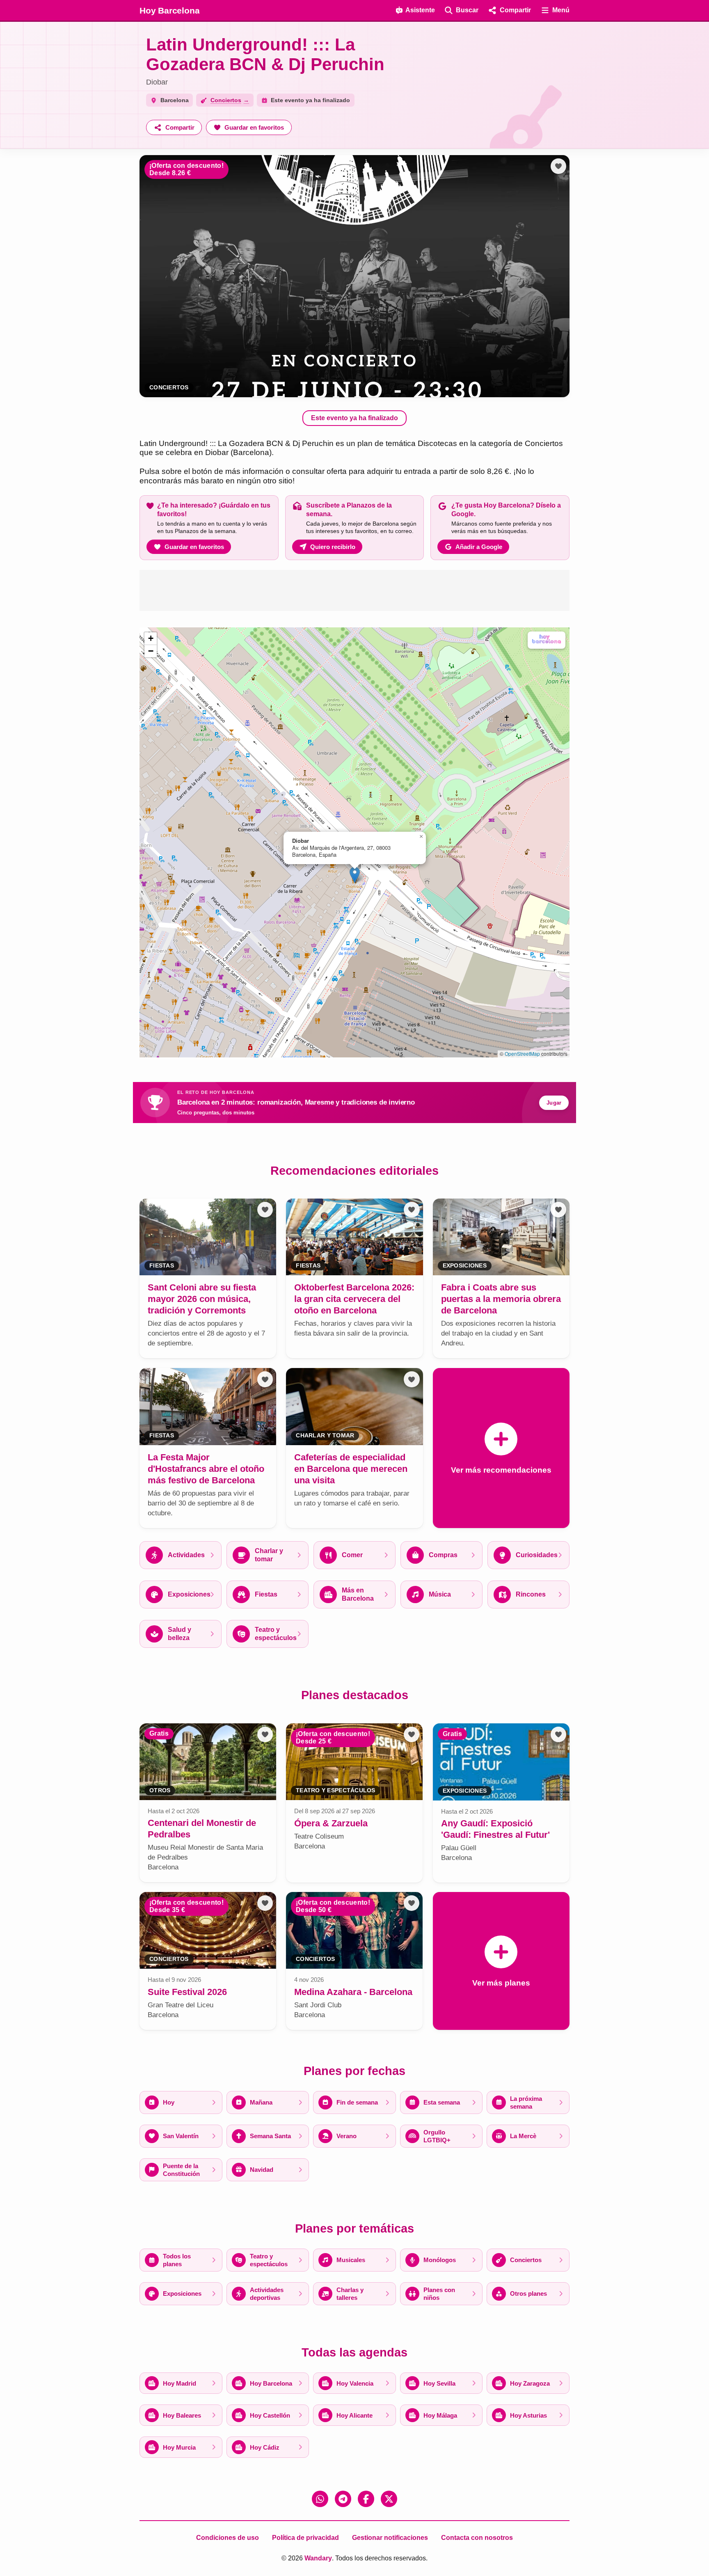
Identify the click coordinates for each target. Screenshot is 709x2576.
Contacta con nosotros (477, 2538)
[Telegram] (343, 2499)
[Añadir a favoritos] (558, 166)
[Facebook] (366, 2499)
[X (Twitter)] (389, 2499)
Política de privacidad (305, 2538)
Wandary (318, 2558)
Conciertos (169, 388)
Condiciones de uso (228, 2538)
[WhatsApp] (320, 2499)
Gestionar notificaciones (390, 2538)
